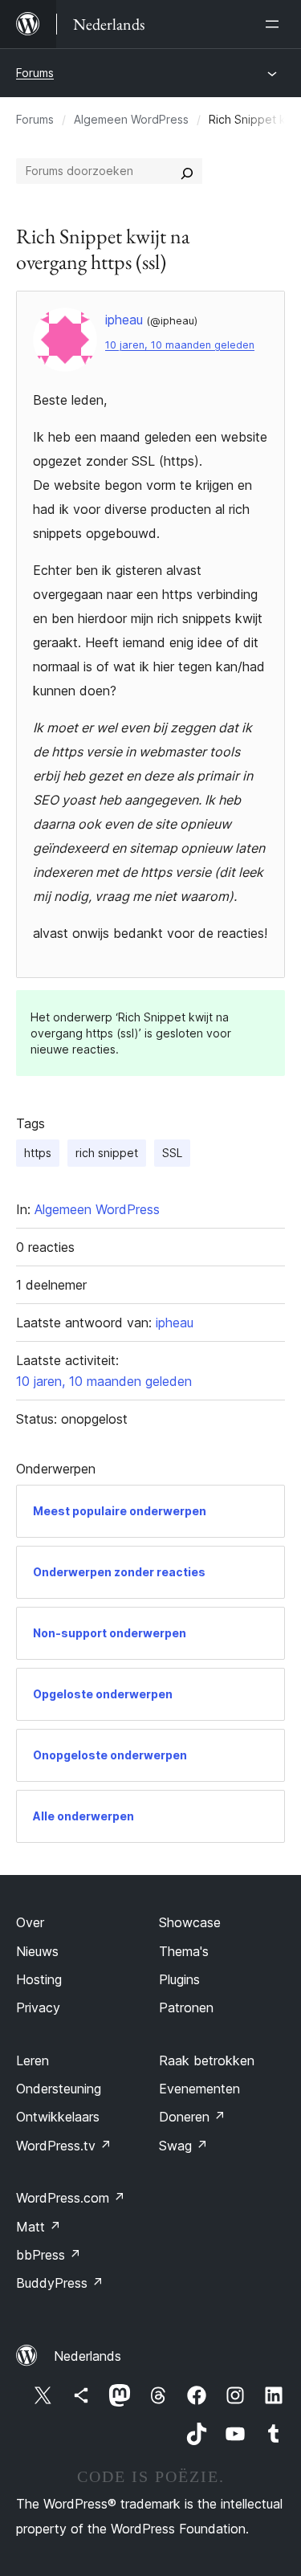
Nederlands (87, 2356)
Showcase (190, 1922)
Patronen (186, 2007)
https (38, 1153)
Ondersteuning (59, 2089)
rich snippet (107, 1153)
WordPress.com (71, 2198)
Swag (183, 2146)
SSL (172, 1153)
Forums (35, 73)
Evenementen (199, 2089)
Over (30, 1922)
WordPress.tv (64, 2146)
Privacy (38, 2007)
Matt (39, 2227)
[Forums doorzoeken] (187, 171)
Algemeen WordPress (131, 119)
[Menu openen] (275, 24)
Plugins (179, 1979)
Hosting (39, 1979)
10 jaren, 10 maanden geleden (180, 345)
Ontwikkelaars (58, 2117)
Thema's (184, 1951)
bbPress (49, 2255)
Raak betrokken (207, 2060)
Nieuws (37, 1951)
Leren (33, 2060)
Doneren (192, 2117)
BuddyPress (60, 2283)
